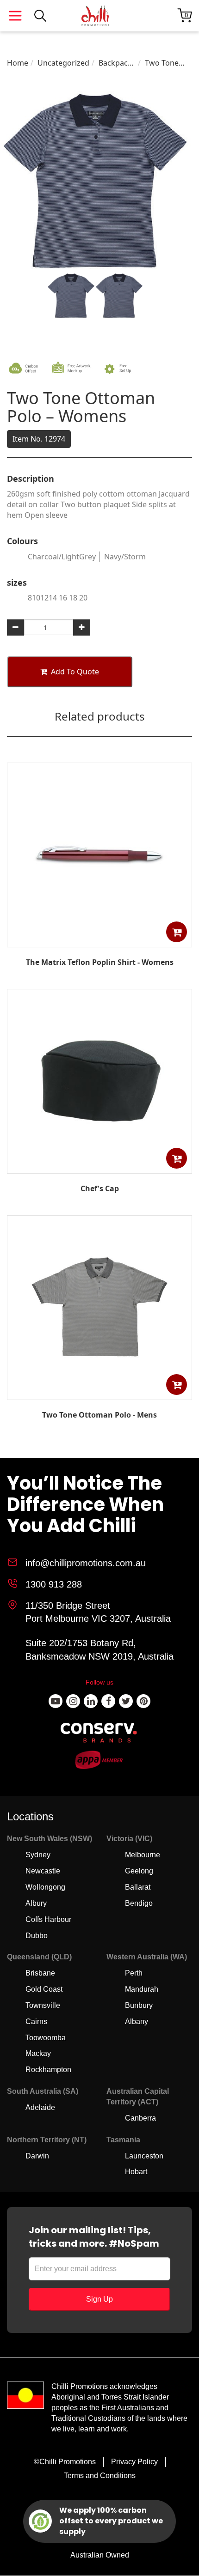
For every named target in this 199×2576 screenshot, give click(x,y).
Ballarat (138, 1887)
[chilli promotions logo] (95, 16)
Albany (137, 2021)
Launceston (144, 2156)
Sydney (38, 1855)
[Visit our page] (56, 1701)
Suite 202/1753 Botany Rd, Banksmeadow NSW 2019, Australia (99, 1650)
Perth (134, 1973)
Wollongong (45, 1887)
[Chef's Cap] (99, 1167)
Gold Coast (44, 1989)
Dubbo (37, 1936)
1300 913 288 (54, 1584)
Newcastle (43, 1871)
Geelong (139, 1871)
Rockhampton (48, 2070)
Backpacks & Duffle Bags (117, 63)
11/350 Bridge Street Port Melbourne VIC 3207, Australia (98, 1612)
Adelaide (40, 2107)
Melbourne (143, 1855)
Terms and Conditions (100, 2476)
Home (18, 63)
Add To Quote (75, 672)
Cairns (36, 2021)
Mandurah (142, 1989)
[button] (177, 932)
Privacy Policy (134, 2462)
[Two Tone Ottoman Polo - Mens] (99, 1393)
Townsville (43, 2005)
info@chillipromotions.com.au (86, 1563)
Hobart (136, 2172)
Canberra (140, 2118)
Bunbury (139, 2005)
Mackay (38, 2053)
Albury (36, 1903)
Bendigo (139, 1903)
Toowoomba (46, 2038)
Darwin (37, 2156)
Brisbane (40, 1973)
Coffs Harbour (48, 1919)
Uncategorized (63, 63)
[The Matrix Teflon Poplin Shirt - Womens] (99, 940)
